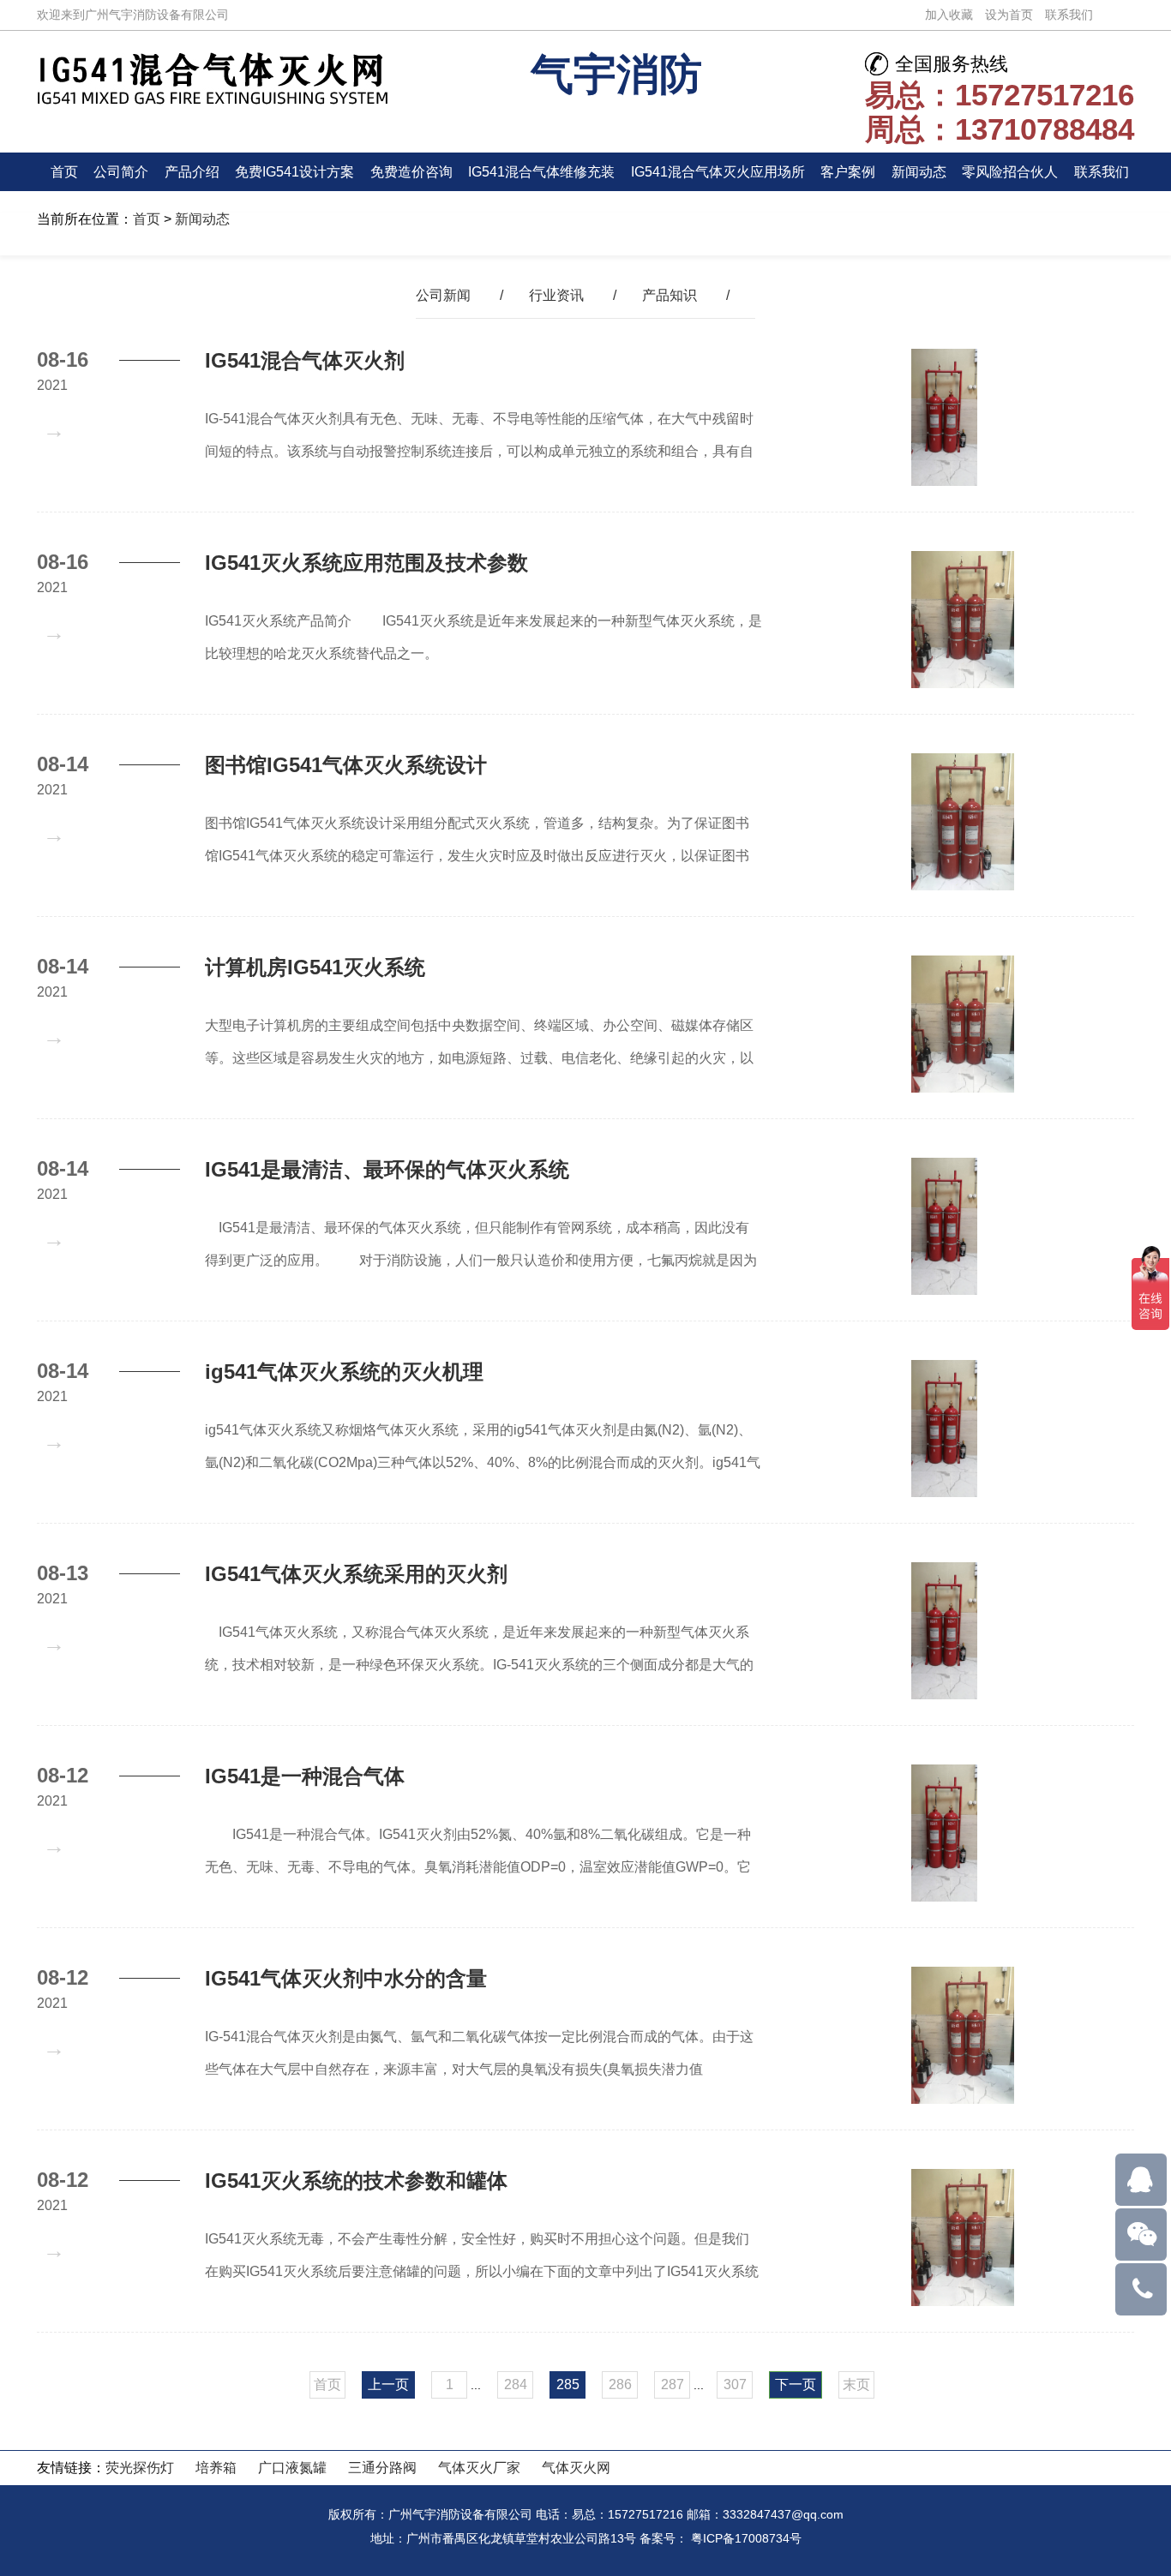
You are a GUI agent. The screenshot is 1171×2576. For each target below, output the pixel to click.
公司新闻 (443, 295)
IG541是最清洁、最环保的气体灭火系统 (387, 1169)
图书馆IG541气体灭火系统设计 (346, 765)
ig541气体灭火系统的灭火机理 (344, 1372)
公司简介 (121, 172)
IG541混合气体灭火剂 (305, 360)
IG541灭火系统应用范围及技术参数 (366, 563)
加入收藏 (949, 15)
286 (620, 2384)
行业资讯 (556, 295)
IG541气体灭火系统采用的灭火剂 (356, 1574)
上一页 (388, 2384)
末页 (856, 2384)
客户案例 (848, 172)
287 (673, 2384)
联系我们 (1069, 15)
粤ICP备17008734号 (746, 2538)
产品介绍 (192, 172)
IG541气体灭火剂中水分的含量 (346, 1978)
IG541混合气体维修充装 (541, 172)
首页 (64, 172)
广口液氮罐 (292, 2468)
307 (735, 2384)
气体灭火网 (576, 2468)
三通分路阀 (382, 2468)
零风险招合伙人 (1010, 172)
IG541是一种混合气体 (305, 1776)
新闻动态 (919, 172)
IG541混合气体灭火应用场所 (718, 172)
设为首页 (1009, 15)
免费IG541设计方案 (294, 172)
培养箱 (216, 2468)
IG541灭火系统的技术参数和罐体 (356, 2181)
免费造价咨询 (411, 172)
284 (516, 2384)
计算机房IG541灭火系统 (315, 967)
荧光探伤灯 (140, 2468)
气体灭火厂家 (479, 2468)
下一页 (796, 2384)
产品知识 (670, 295)
